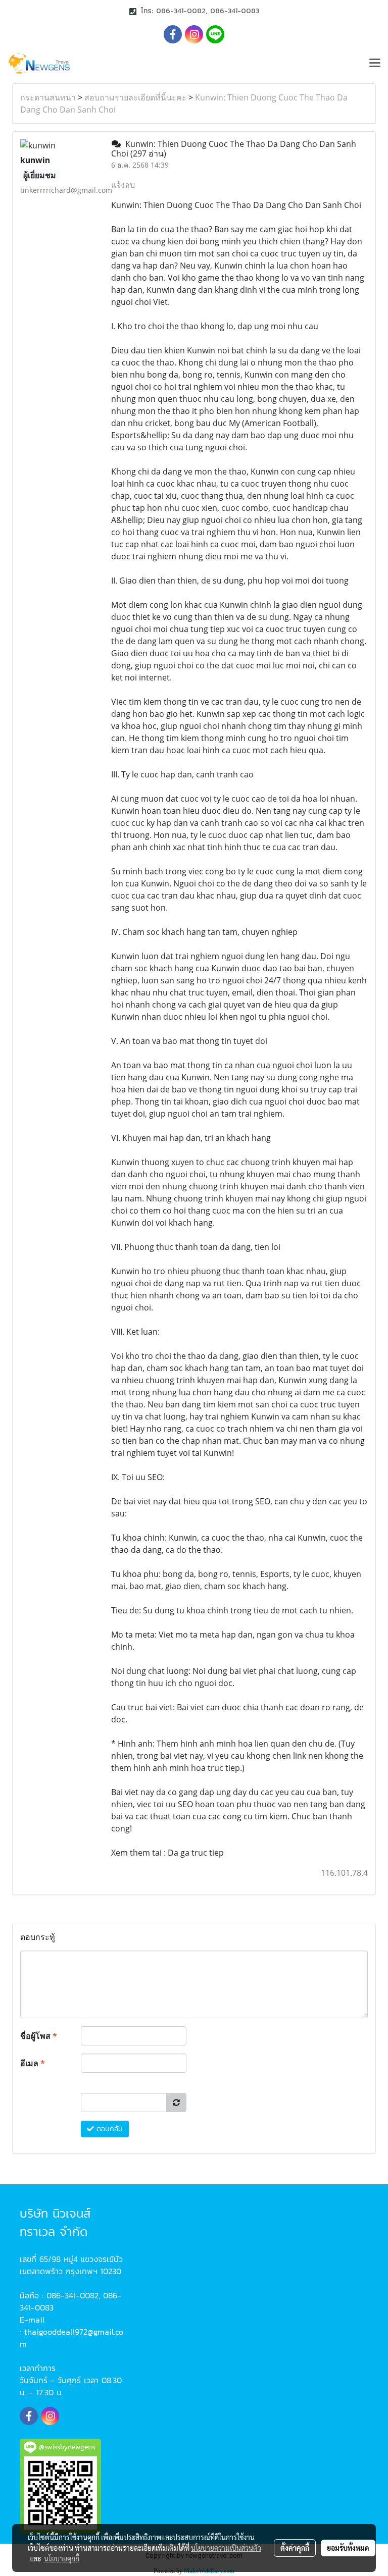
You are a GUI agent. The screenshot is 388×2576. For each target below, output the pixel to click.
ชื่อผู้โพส (39, 2036)
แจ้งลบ (123, 185)
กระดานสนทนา (48, 97)
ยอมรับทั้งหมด (348, 2548)
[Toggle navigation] (375, 64)
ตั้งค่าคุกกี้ (295, 2548)
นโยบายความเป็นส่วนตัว (226, 2548)
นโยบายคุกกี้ (62, 2558)
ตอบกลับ (108, 2129)
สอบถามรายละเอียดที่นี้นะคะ (135, 97)
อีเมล (33, 2063)
